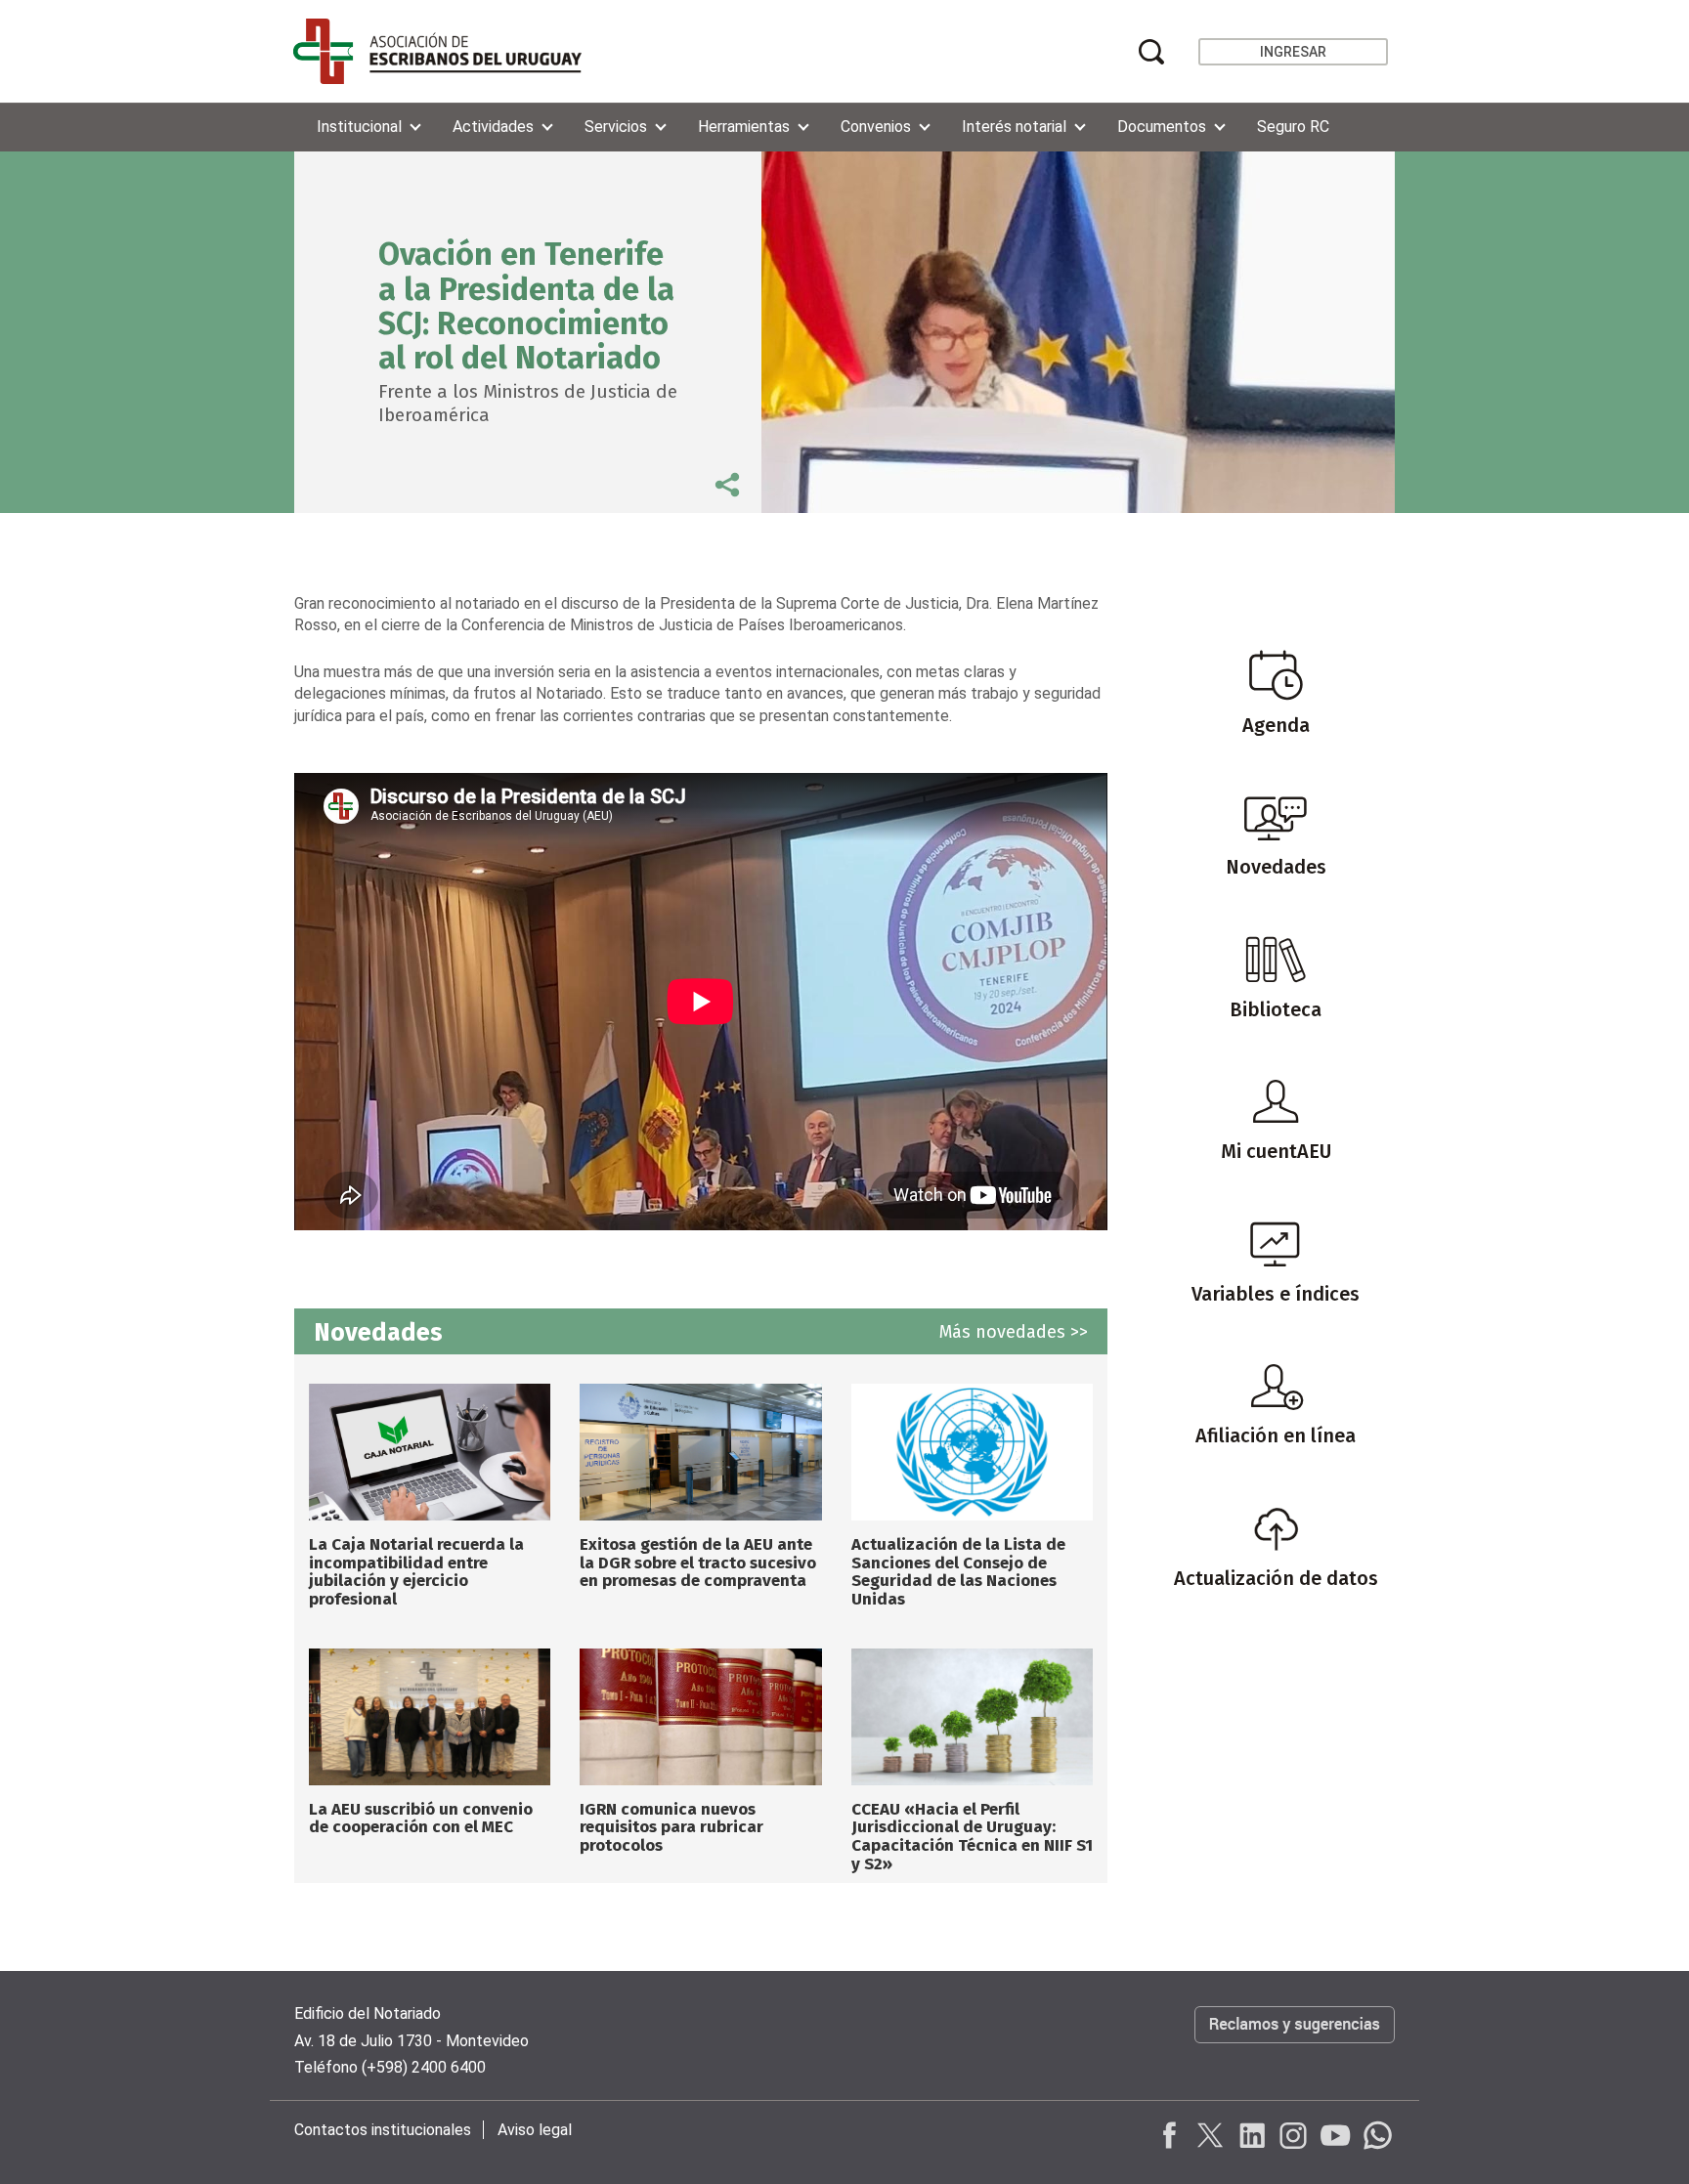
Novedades (1276, 867)
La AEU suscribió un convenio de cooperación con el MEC (421, 1819)
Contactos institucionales (383, 2130)
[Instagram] (1293, 2135)
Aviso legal (535, 2130)
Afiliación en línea (1276, 1435)
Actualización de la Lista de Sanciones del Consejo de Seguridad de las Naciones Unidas (958, 1572)
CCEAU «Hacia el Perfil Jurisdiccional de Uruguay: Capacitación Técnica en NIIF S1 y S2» (972, 1837)
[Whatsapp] (1375, 2135)
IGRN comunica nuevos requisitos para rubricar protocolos (671, 1827)
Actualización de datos (1276, 1578)
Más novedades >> (1014, 1332)
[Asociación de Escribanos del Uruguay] (437, 51)
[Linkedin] (1252, 2135)
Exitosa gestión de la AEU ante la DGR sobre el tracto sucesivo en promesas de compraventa (698, 1563)
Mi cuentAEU (1276, 1151)
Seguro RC (1293, 127)
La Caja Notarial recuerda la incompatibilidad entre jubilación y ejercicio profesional (416, 1572)
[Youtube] (1334, 2135)
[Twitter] (1211, 2135)
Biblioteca (1276, 1009)
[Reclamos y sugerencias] (1295, 2045)
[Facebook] (1170, 2135)
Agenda (1276, 725)
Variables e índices (1276, 1294)
